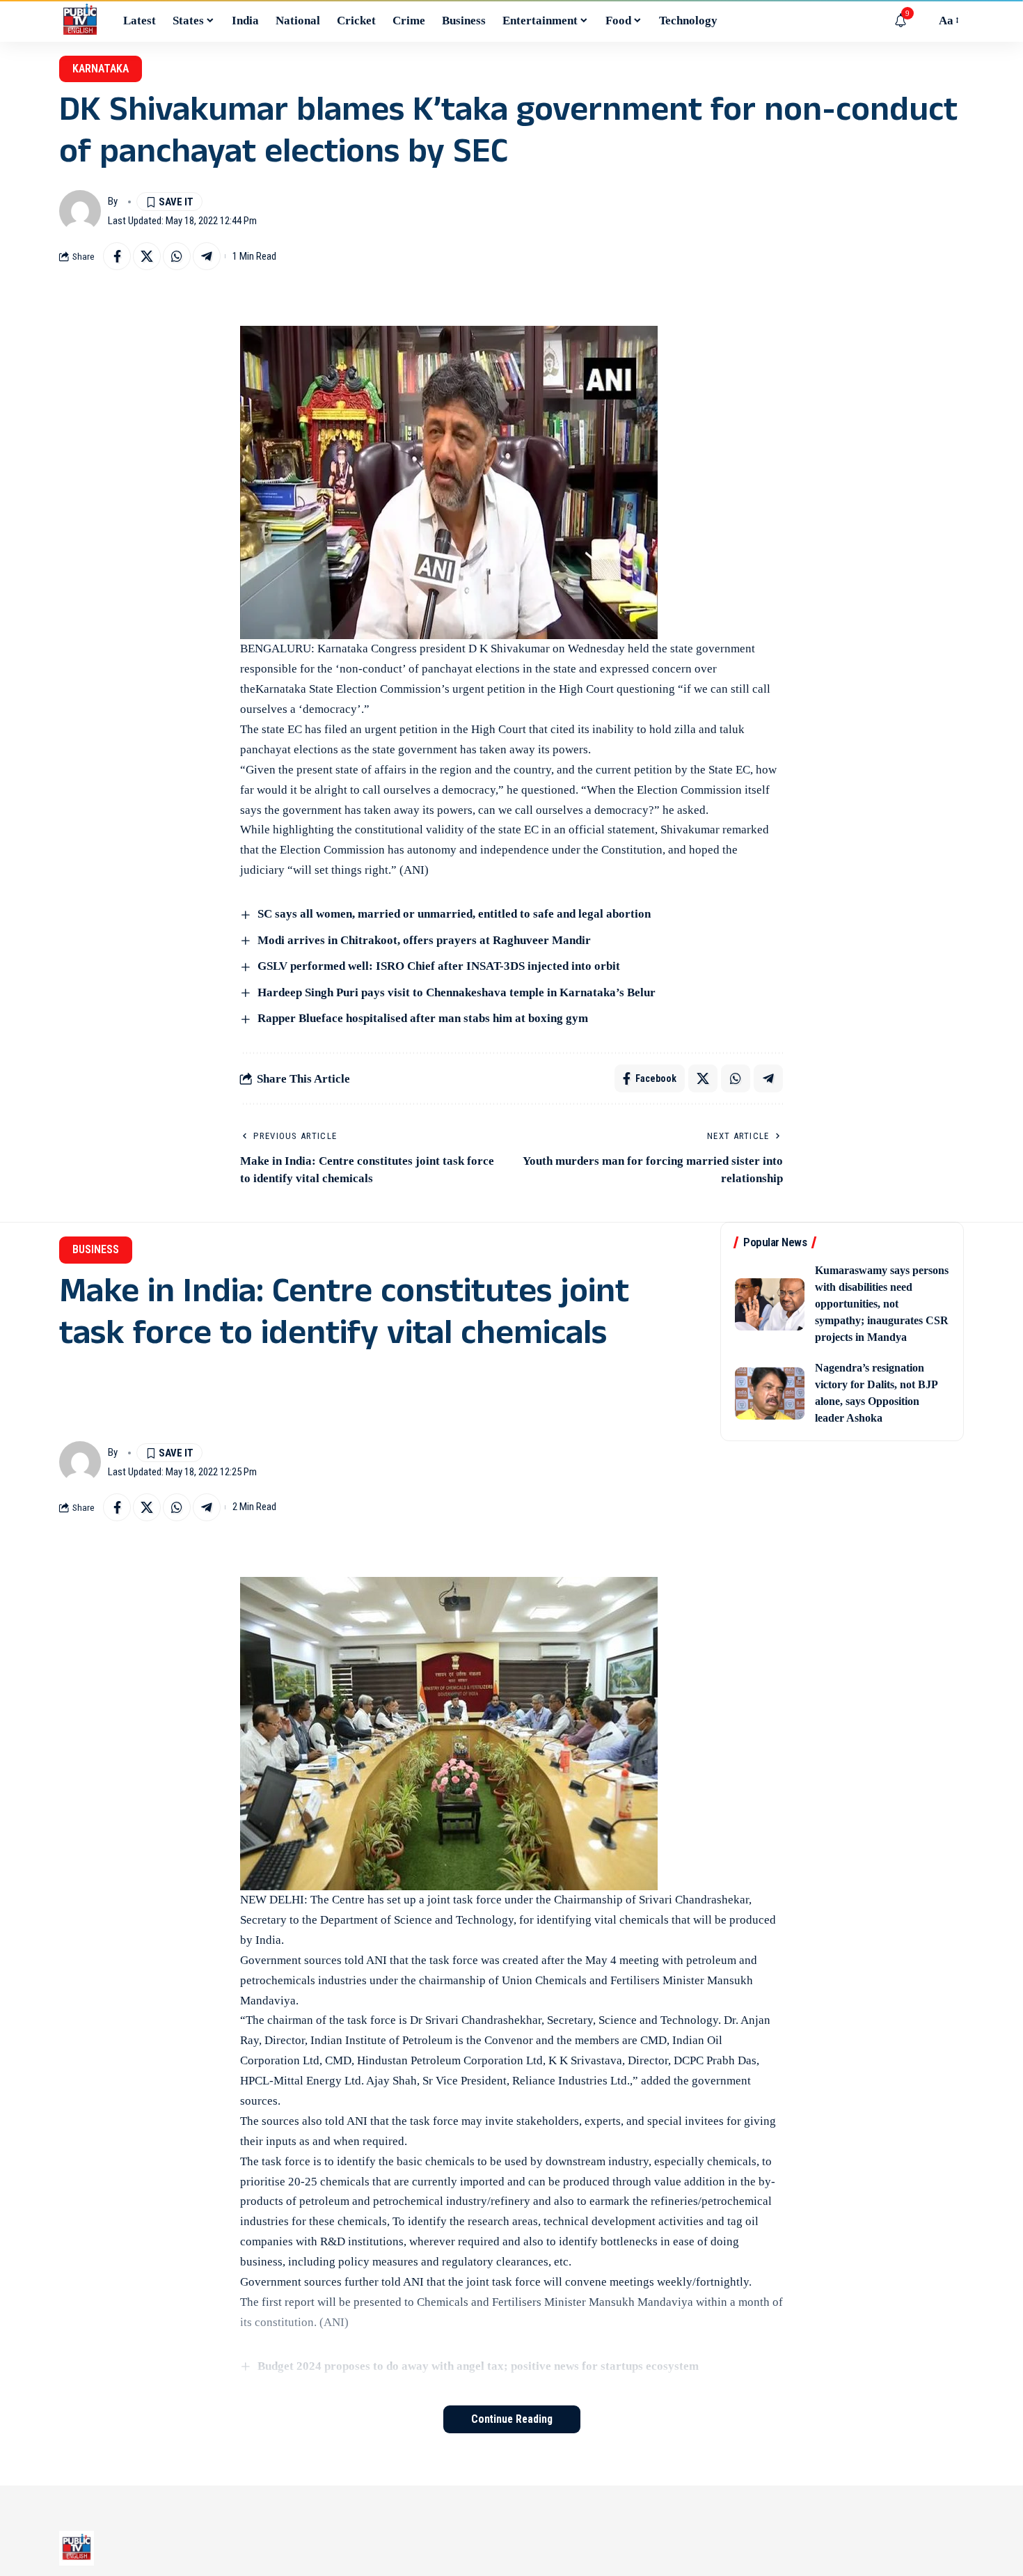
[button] (921, 21)
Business (96, 1249)
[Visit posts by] (80, 211)
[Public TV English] (80, 21)
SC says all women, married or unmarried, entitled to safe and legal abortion (454, 914)
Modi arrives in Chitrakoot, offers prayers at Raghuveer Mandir (424, 940)
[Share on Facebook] (117, 256)
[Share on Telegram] (207, 256)
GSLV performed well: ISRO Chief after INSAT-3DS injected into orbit (439, 966)
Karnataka (101, 69)
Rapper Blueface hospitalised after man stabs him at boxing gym (423, 1018)
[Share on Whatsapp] (177, 256)
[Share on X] (147, 256)
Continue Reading (512, 2419)
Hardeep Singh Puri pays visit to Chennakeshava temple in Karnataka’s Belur (457, 992)
